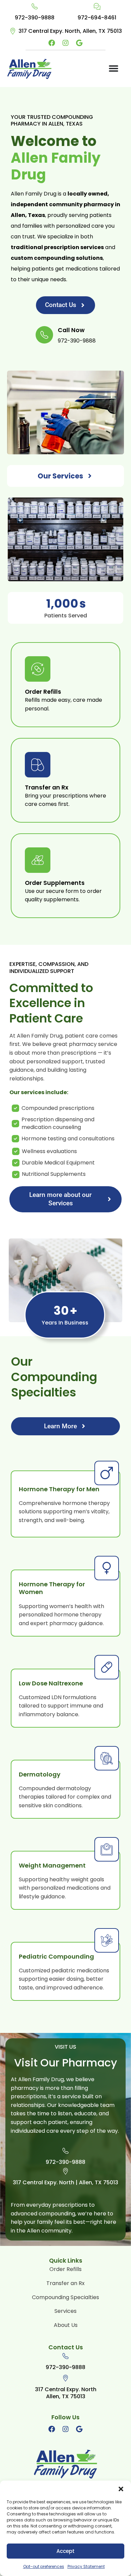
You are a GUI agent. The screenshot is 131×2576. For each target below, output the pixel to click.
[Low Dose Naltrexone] (107, 1667)
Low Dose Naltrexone (51, 1683)
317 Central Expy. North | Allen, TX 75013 (65, 2183)
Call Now (71, 331)
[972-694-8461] (97, 6)
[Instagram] (65, 43)
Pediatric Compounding (56, 1957)
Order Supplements (55, 884)
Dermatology (40, 1774)
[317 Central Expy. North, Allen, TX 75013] (13, 31)
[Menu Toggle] (114, 68)
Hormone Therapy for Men (59, 1489)
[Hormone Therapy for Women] (107, 1568)
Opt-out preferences (44, 2566)
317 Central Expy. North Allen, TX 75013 (66, 2393)
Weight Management (52, 1866)
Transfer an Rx (47, 788)
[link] (35, 13)
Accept (65, 2551)
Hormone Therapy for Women (52, 1588)
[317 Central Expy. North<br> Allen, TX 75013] (65, 2378)
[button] (121, 2489)
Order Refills (43, 692)
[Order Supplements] (38, 860)
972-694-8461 (97, 18)
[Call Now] (44, 335)
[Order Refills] (38, 669)
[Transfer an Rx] (38, 765)
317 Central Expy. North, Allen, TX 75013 (70, 31)
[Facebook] (52, 43)
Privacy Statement (86, 2566)
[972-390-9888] (35, 6)
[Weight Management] (107, 1849)
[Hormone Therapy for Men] (107, 1473)
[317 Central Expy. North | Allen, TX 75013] (65, 2171)
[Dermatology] (107, 1758)
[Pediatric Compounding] (107, 1940)
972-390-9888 (35, 18)
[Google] (79, 43)
